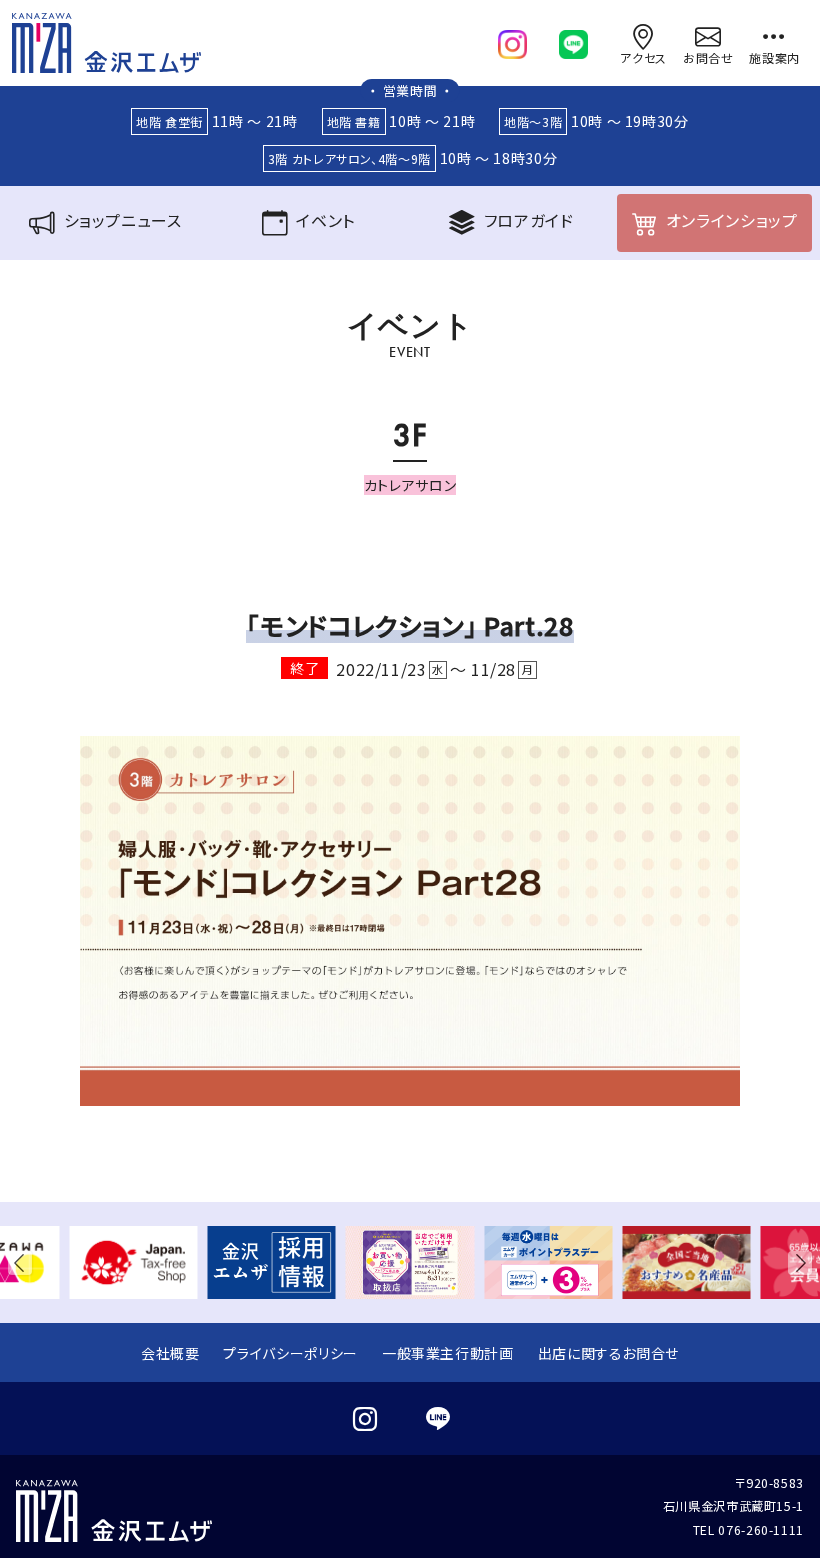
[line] (573, 40)
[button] (24, 1262)
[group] (133, 1262)
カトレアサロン (410, 485)
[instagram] (512, 40)
